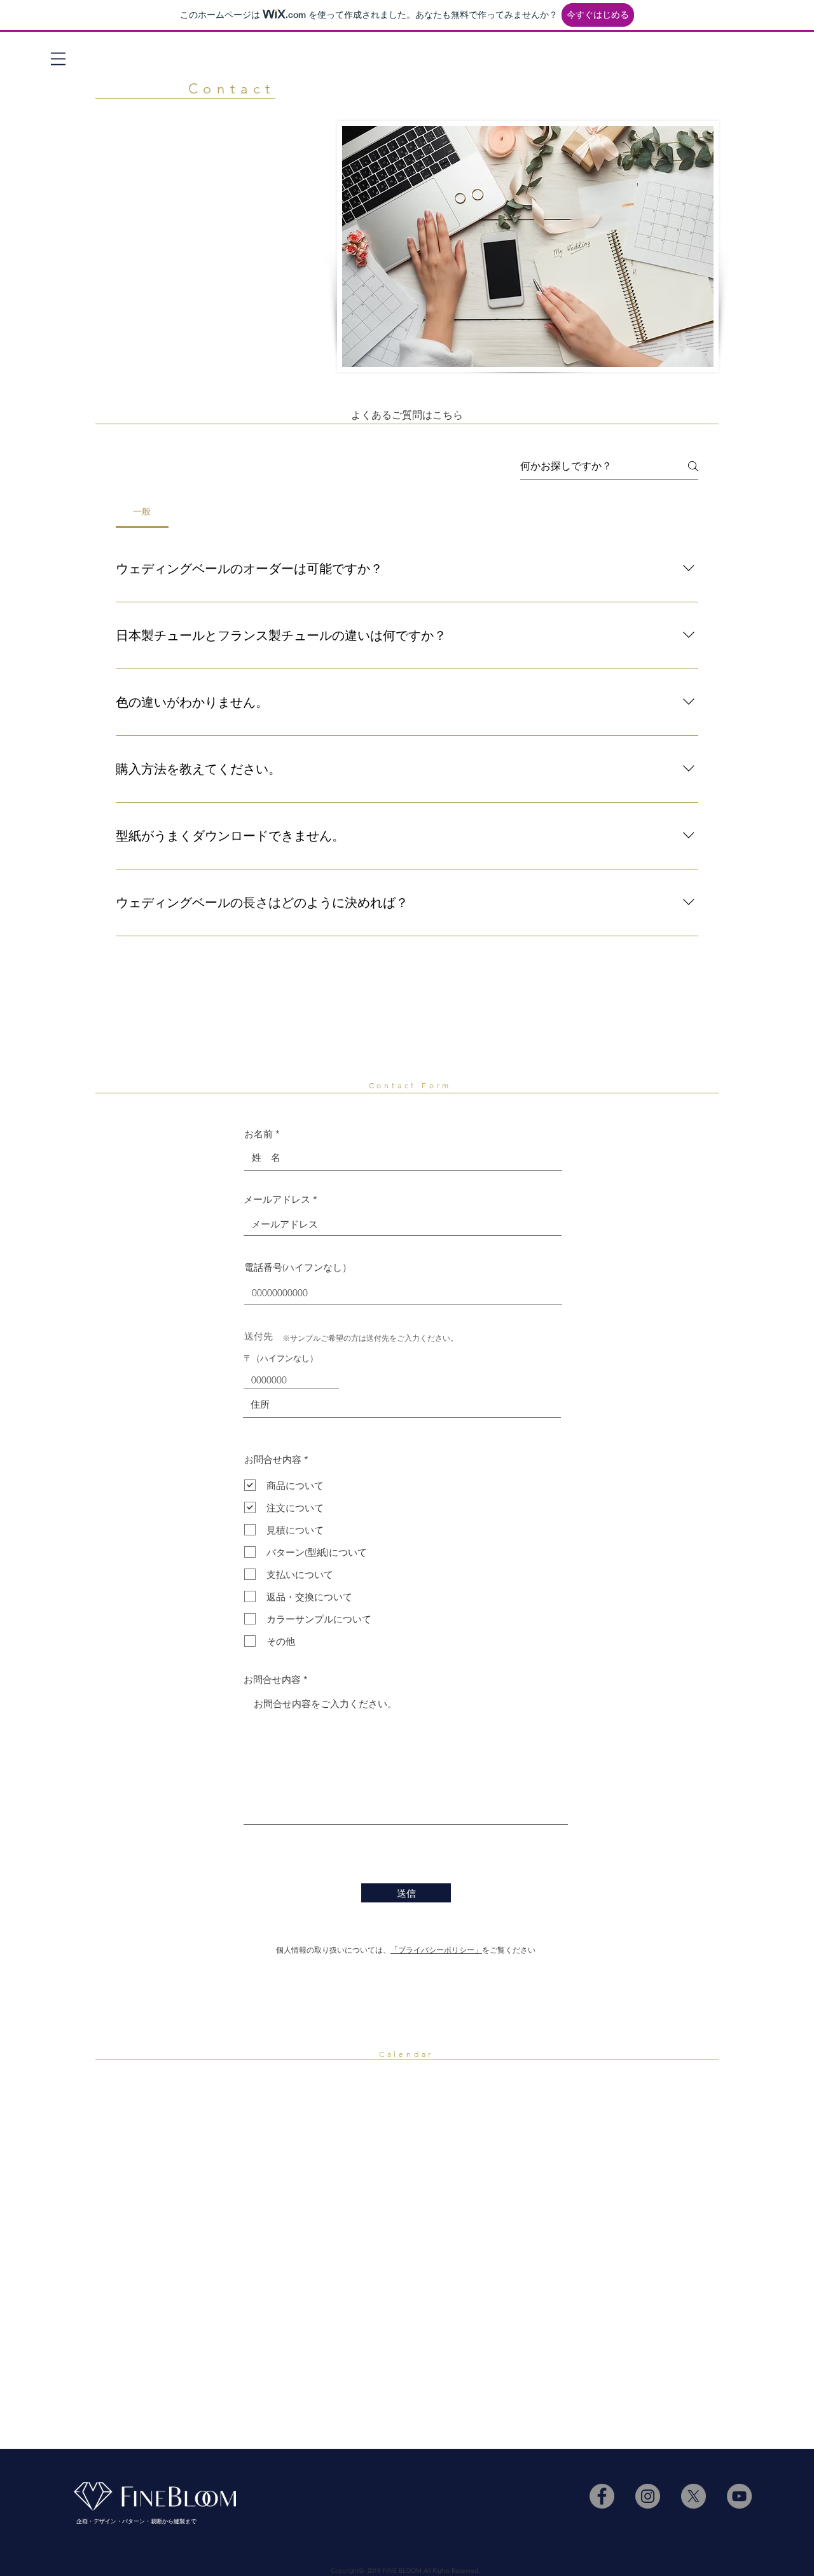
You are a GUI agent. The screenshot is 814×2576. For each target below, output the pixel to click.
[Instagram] (648, 2496)
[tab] (142, 511)
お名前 (259, 1134)
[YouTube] (739, 2496)
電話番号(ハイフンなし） (298, 1267)
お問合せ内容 (272, 1679)
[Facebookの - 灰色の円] (602, 2496)
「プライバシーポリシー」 (436, 1950)
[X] (693, 2496)
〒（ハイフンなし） (281, 1358)
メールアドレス (277, 1199)
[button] (58, 59)
